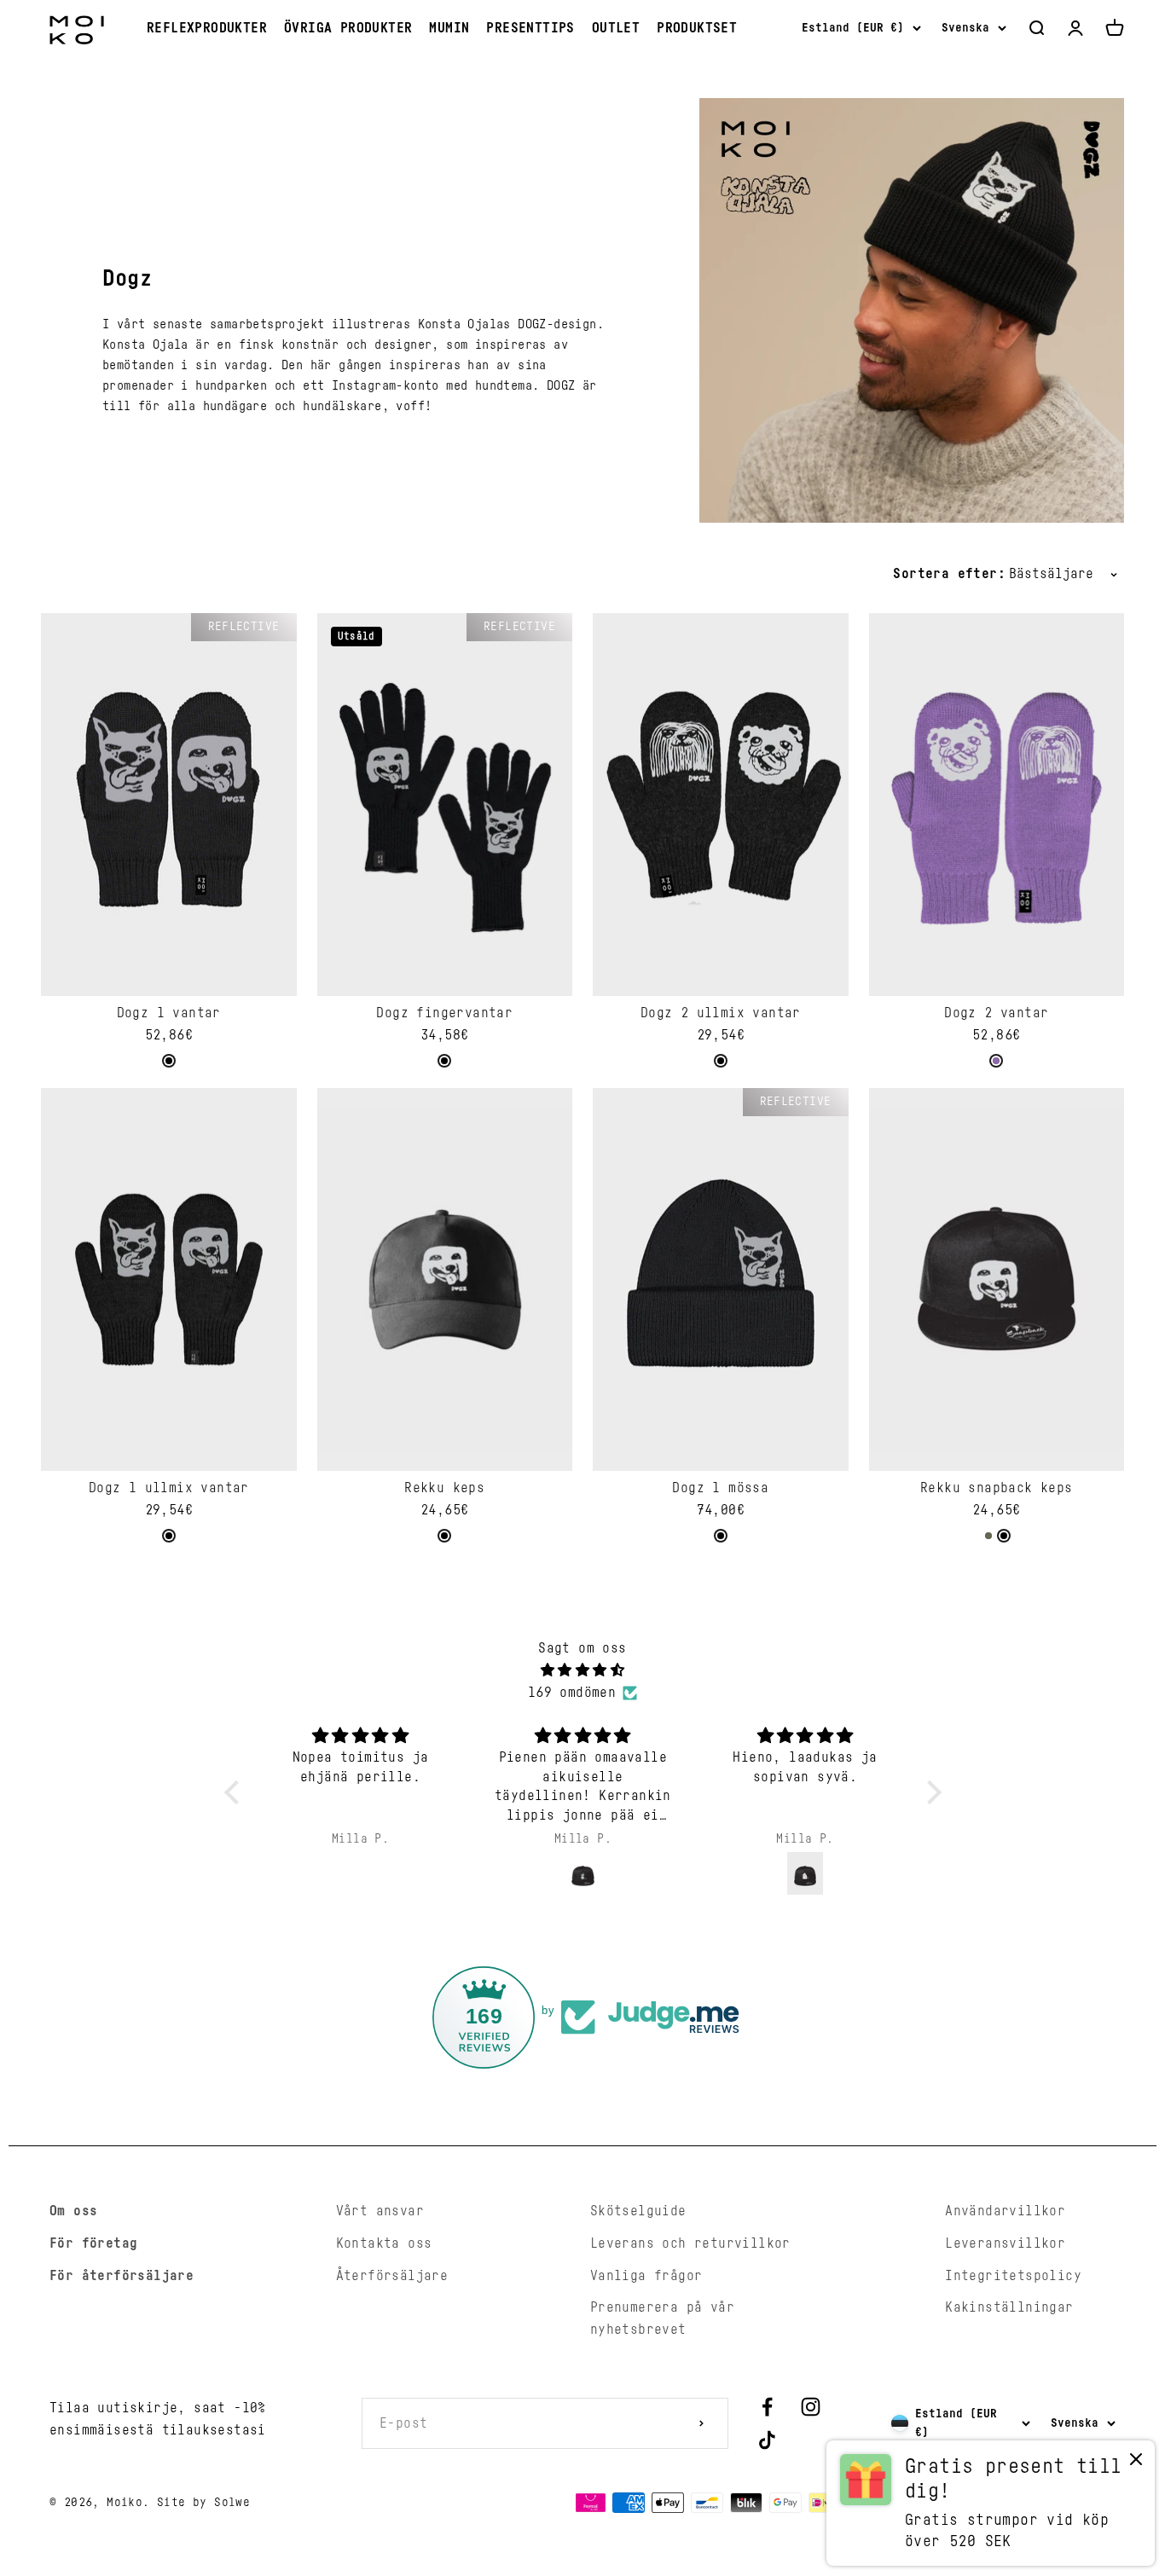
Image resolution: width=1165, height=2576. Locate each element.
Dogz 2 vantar (996, 1013)
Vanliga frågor (646, 2276)
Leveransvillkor (1005, 2243)
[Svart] (169, 1061)
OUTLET (616, 28)
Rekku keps (444, 1488)
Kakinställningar (1009, 2307)
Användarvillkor (1005, 2211)
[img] (583, 1671)
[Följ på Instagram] (811, 2407)
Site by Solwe (203, 2503)
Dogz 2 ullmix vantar (721, 1013)
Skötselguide (638, 2211)
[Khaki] (988, 1536)
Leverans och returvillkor (690, 2243)
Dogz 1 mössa (720, 1488)
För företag (93, 2243)
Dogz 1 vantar (169, 1013)
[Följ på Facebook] (767, 2407)
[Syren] (996, 1061)
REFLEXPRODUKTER (207, 28)
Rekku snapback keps (997, 1488)
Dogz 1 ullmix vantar (169, 1488)
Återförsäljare (392, 2276)
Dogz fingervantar (444, 1013)
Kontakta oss (384, 2243)
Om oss (73, 2211)
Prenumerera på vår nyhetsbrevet (662, 2318)
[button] (235, 1792)
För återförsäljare (122, 2276)
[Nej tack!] (1136, 2463)
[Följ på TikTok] (767, 2440)
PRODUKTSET (697, 28)
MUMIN (449, 28)
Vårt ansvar (380, 2211)
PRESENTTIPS (530, 28)
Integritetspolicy (1013, 2276)
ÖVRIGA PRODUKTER (348, 28)
